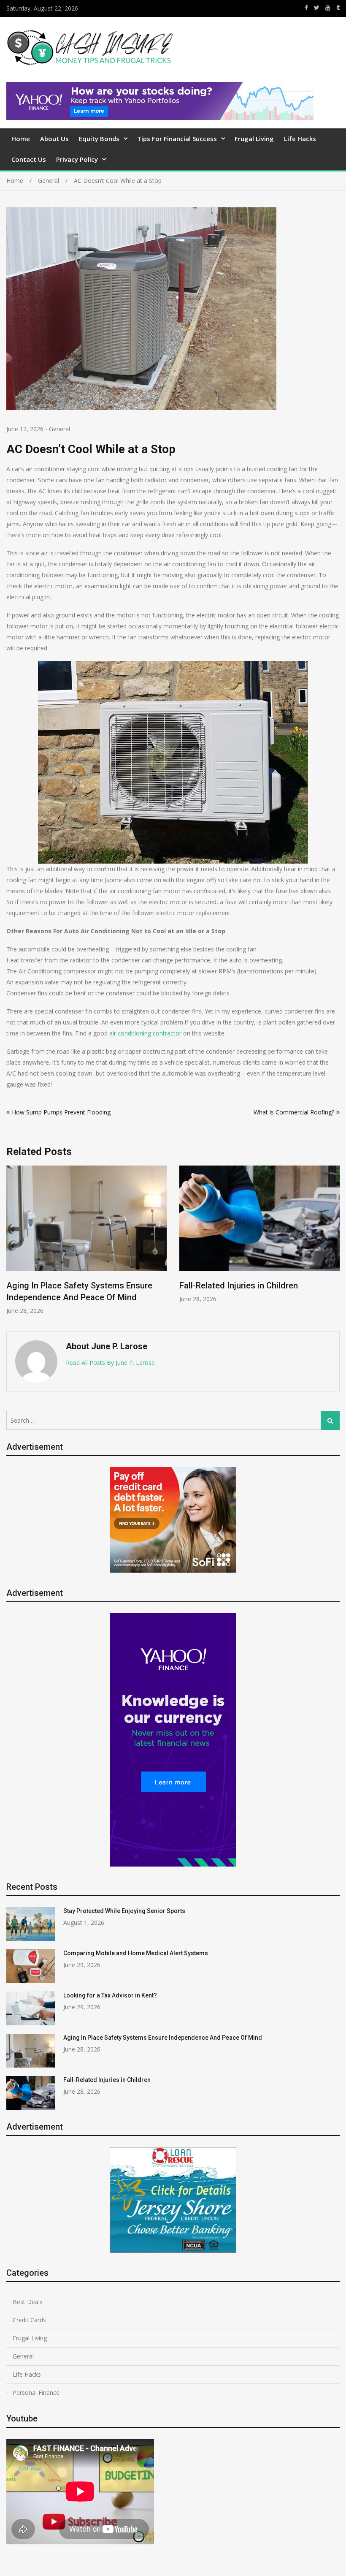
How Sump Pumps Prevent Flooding (61, 1112)
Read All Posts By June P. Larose (110, 1363)
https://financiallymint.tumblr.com (338, 8)
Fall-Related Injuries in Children (239, 1285)
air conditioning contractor (145, 1033)
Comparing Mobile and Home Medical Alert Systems (136, 1953)
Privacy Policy (77, 159)
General (59, 429)
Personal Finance (36, 2393)
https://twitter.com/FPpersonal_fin (317, 8)
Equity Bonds (99, 139)
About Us (54, 139)
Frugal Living (254, 139)
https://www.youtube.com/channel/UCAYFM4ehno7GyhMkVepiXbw (328, 8)
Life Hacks (300, 139)
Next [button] (334, 1244)
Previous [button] (12, 1244)
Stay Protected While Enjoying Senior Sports (124, 1911)
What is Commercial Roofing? (294, 1112)
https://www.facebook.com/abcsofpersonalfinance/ (306, 8)
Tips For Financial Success (177, 139)
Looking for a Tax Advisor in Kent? (110, 1995)
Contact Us (29, 159)
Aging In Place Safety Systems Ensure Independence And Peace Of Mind (163, 2038)
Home (21, 139)
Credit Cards (29, 2320)
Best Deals (28, 2302)
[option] (86, 1240)
